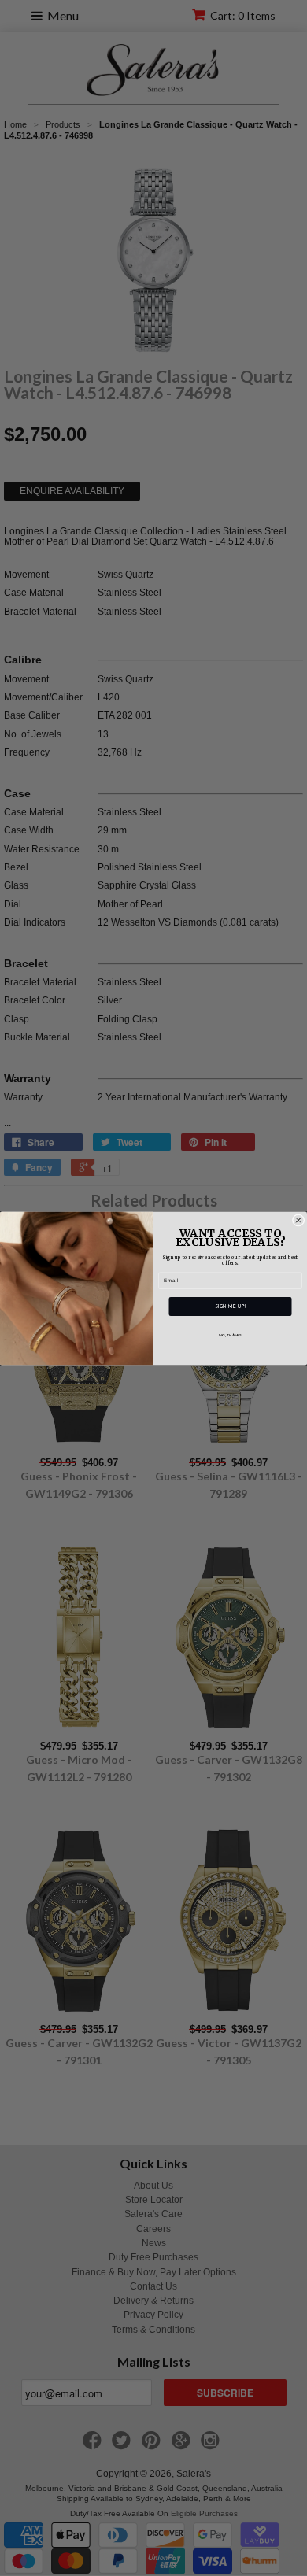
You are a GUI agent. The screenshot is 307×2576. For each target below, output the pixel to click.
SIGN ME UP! (230, 1306)
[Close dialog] (298, 1220)
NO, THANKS (230, 1335)
